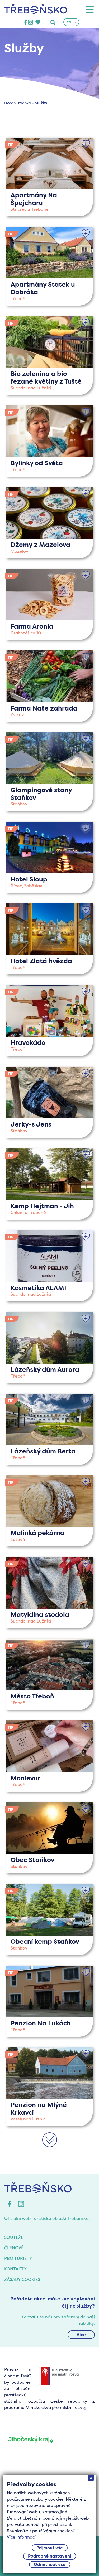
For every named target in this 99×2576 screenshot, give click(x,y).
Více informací (21, 2537)
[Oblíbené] (86, 144)
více (49, 177)
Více (81, 2335)
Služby (41, 103)
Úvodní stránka (18, 103)
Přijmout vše (50, 2548)
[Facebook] (25, 23)
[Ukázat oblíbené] (38, 23)
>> (50, 2146)
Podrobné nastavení (50, 2556)
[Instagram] (30, 23)
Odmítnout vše (50, 2564)
